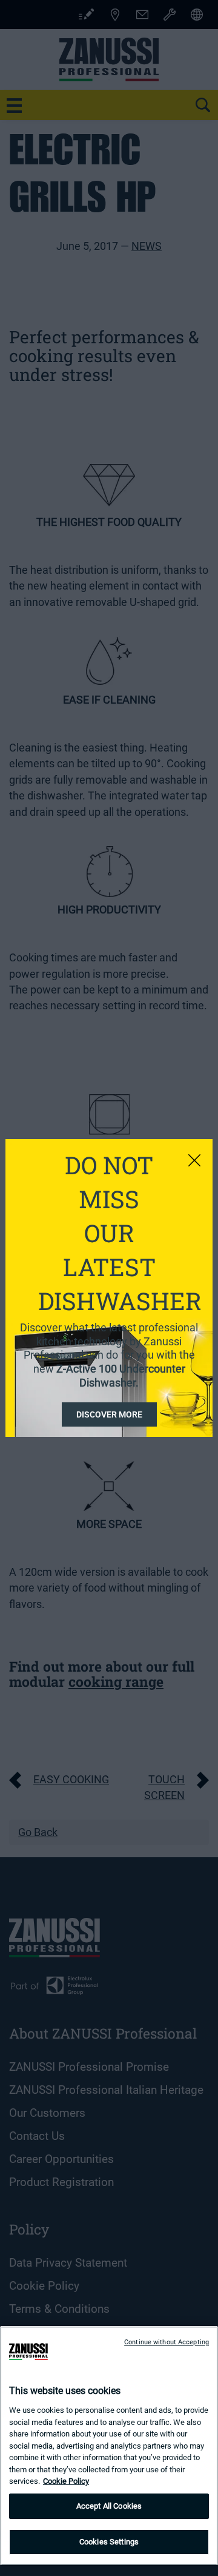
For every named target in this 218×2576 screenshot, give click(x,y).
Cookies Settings (109, 2542)
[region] (109, 2446)
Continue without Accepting (167, 2342)
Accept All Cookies (109, 2506)
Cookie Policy (66, 2481)
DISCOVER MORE (109, 1414)
